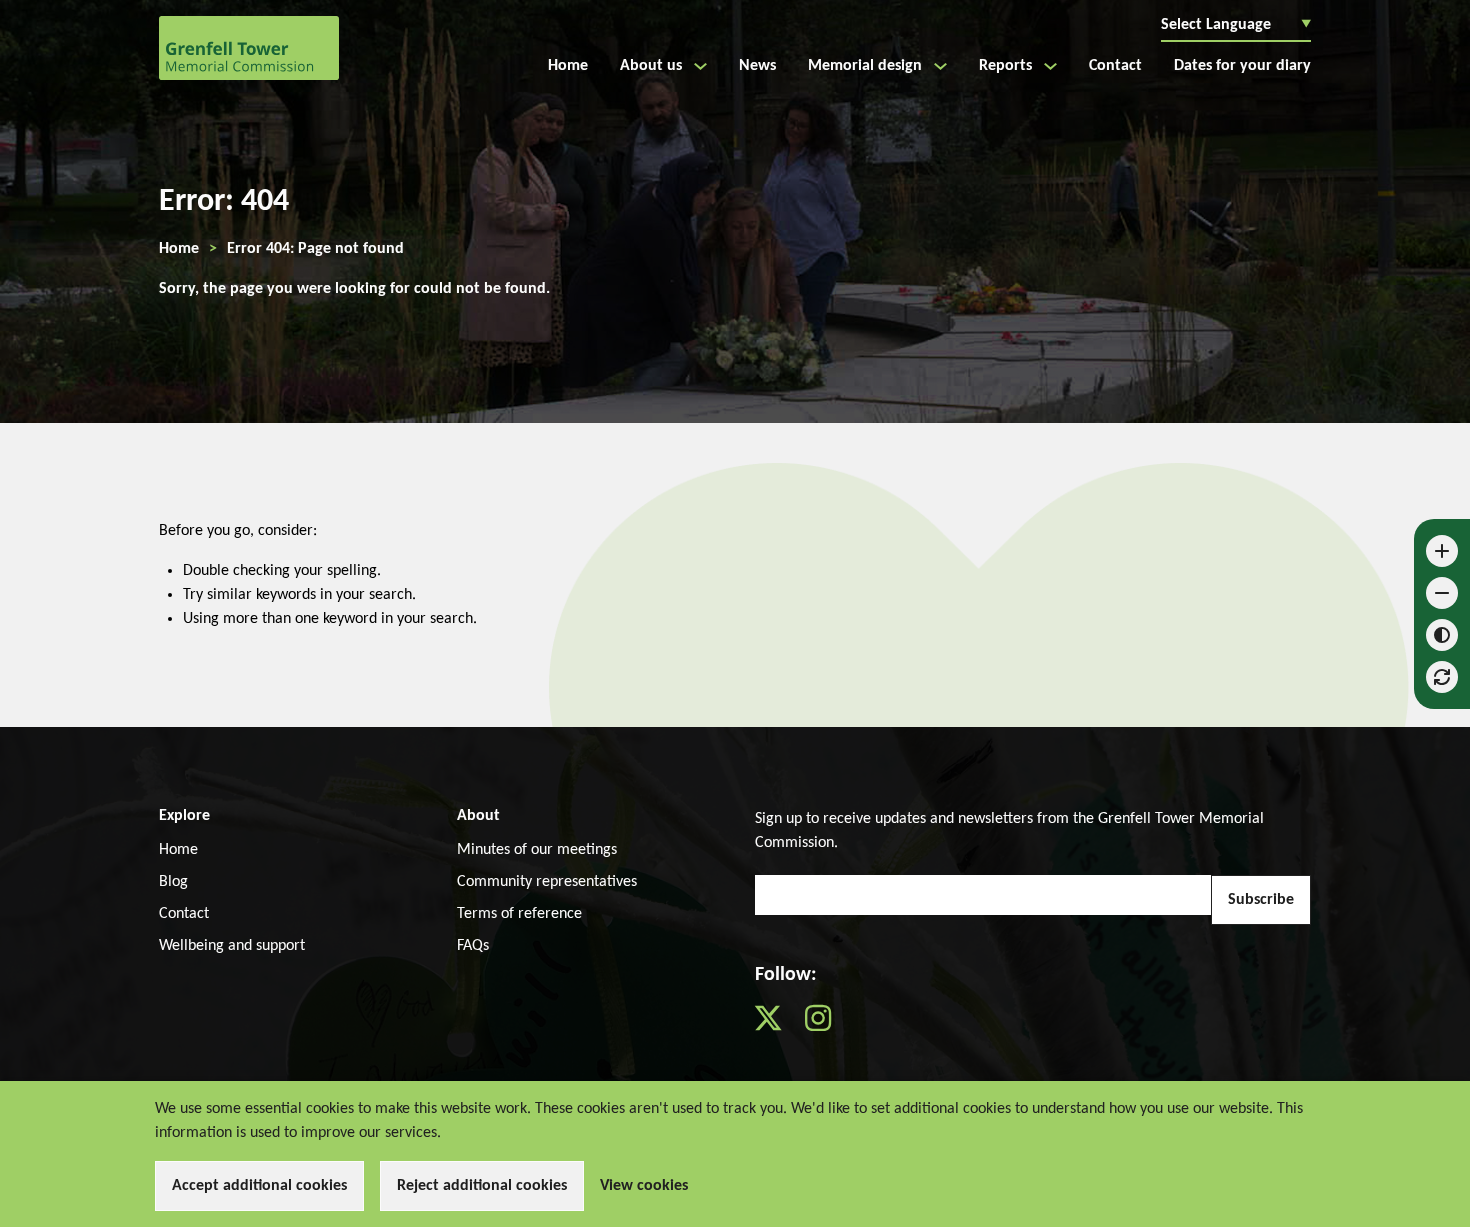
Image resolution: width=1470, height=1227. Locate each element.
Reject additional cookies (482, 1186)
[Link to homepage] (249, 48)
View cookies (644, 1186)
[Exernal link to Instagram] (828, 1027)
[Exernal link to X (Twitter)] (780, 1027)
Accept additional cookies (259, 1186)
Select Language (1236, 25)
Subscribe (1261, 900)
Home (179, 249)
